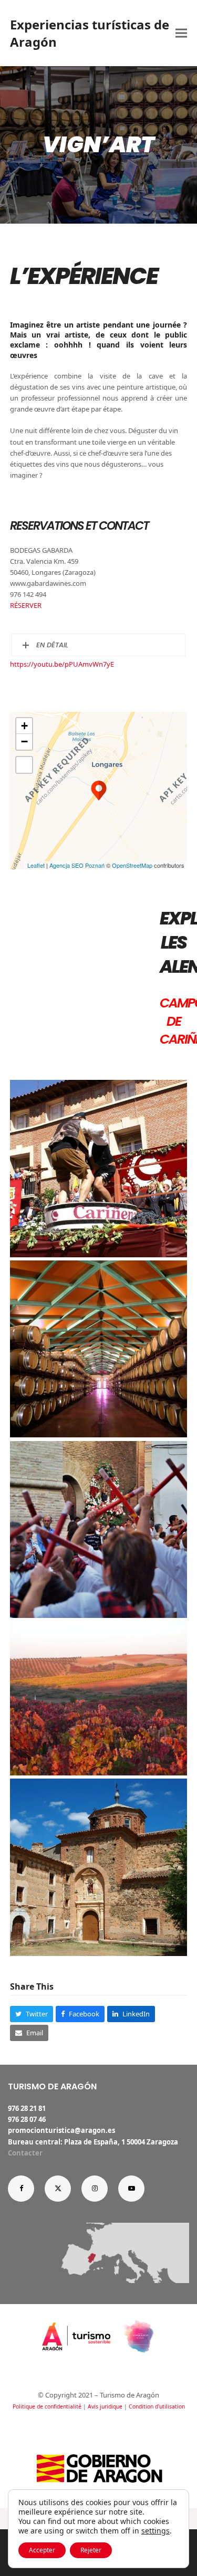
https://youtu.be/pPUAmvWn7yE (62, 664)
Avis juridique (105, 2406)
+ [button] (24, 726)
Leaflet (36, 865)
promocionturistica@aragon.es (61, 2130)
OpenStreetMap (132, 865)
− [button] (24, 742)
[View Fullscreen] (24, 765)
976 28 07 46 (27, 2119)
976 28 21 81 (27, 2108)
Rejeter (91, 2550)
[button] (181, 33)
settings (155, 2531)
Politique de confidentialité (47, 2406)
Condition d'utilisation (157, 2406)
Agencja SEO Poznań (77, 865)
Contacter (25, 2153)
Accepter (42, 2550)
